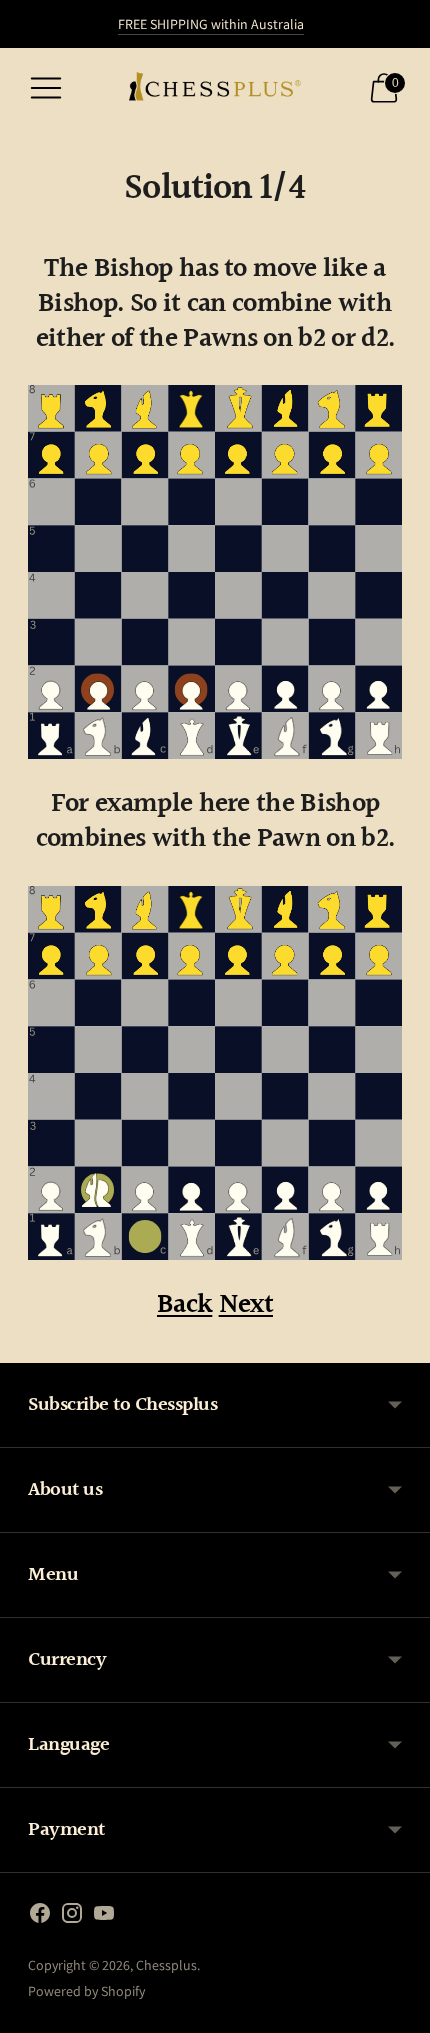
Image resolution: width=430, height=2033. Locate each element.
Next (246, 1305)
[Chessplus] (215, 88)
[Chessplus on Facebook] (40, 1917)
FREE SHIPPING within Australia (211, 24)
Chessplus (166, 1965)
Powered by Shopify (86, 1991)
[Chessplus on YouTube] (104, 1917)
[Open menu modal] (46, 88)
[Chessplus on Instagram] (72, 1917)
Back (184, 1305)
